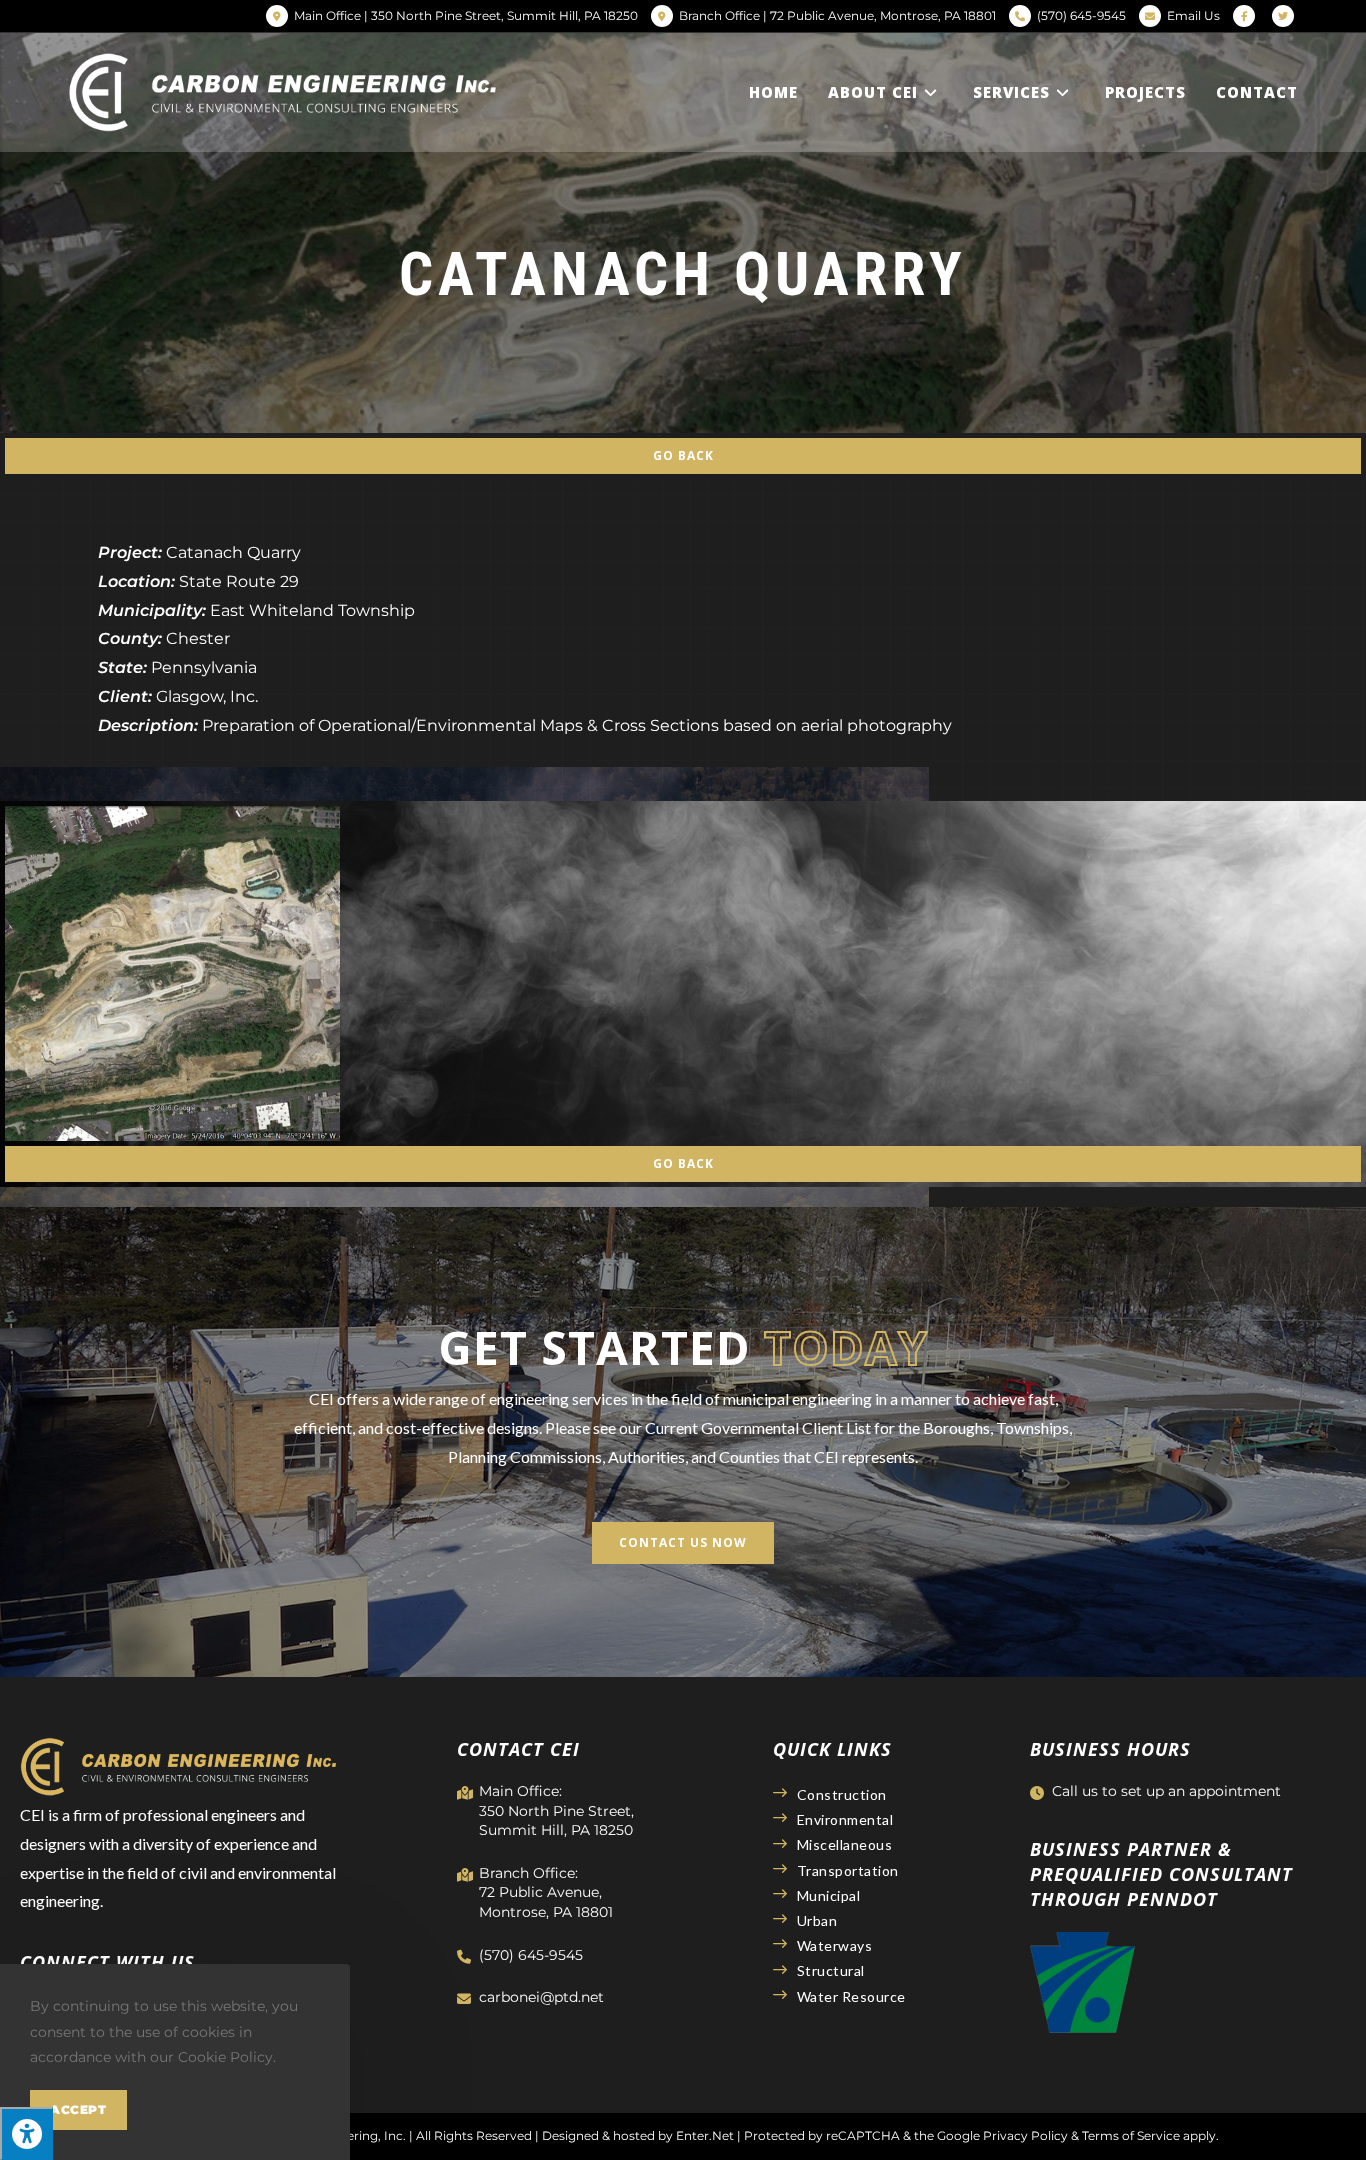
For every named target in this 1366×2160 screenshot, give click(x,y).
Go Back (683, 455)
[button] (683, 1543)
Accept (78, 2109)
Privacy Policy (1025, 2135)
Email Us (1193, 15)
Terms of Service (1131, 2135)
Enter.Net (705, 2135)
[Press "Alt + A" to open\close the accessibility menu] (26, 2133)
